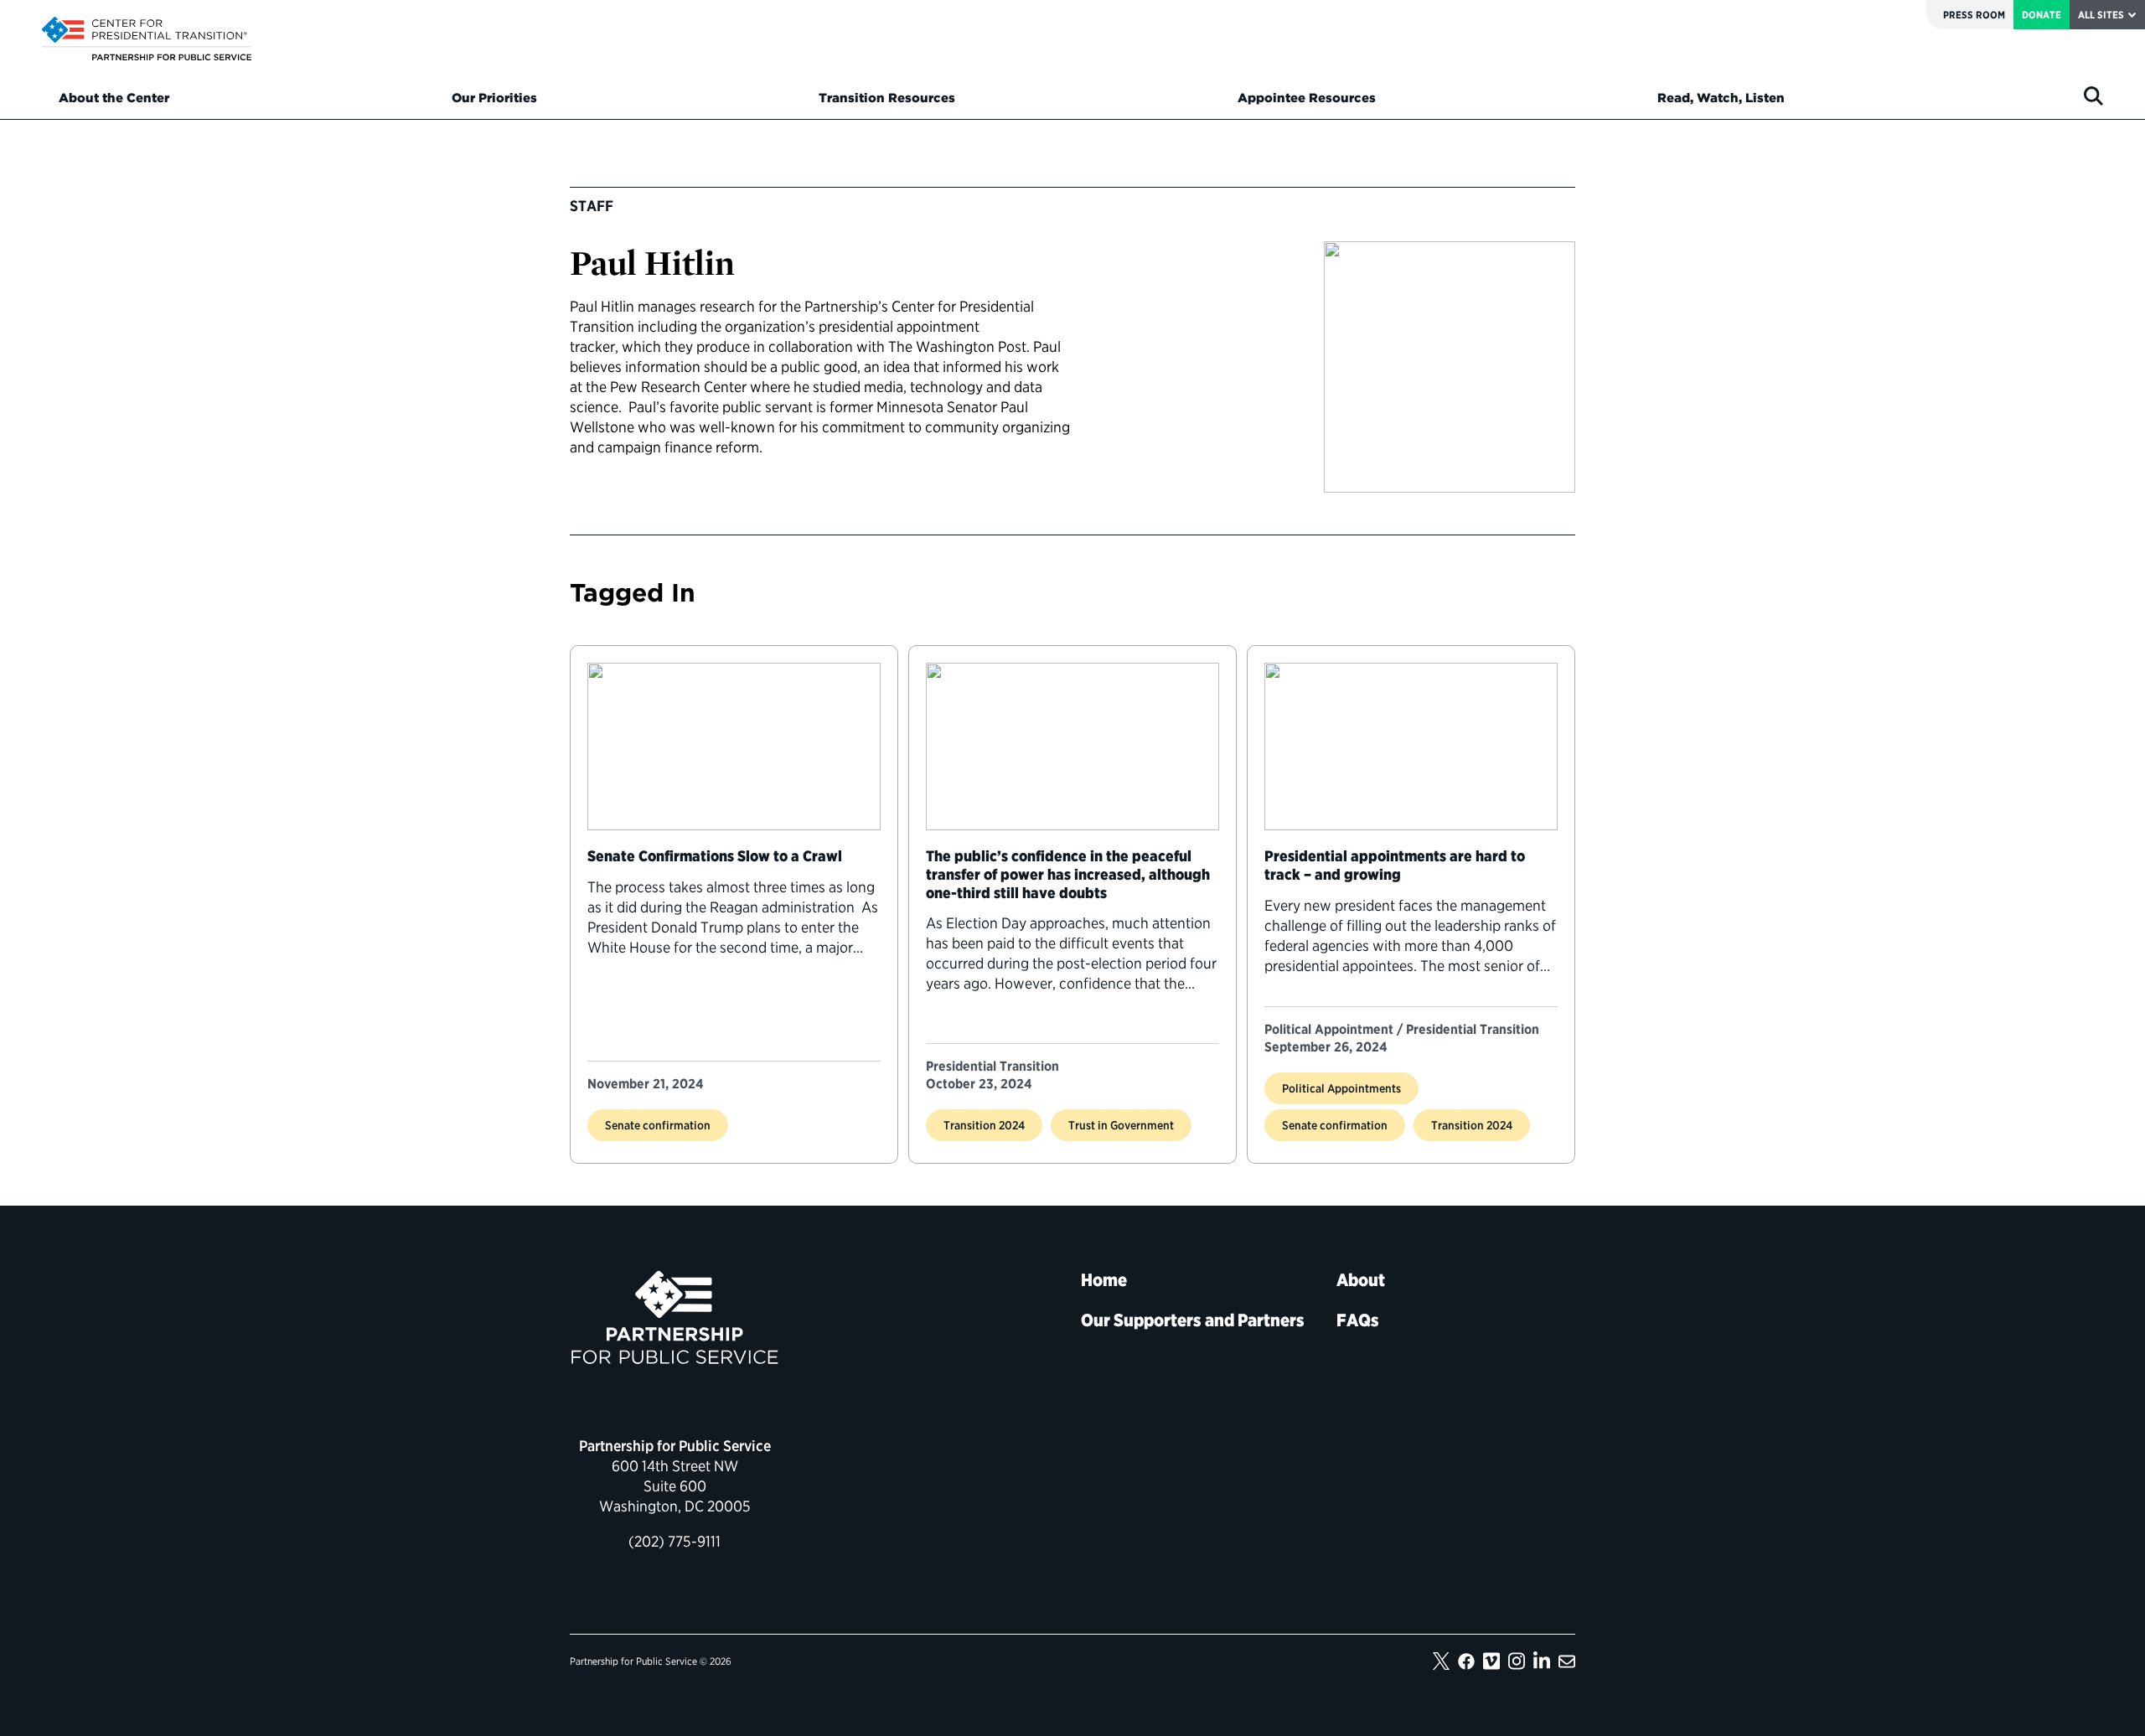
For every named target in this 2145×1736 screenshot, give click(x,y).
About (1361, 1280)
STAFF (592, 206)
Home (1104, 1280)
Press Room (1974, 15)
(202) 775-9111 (675, 1541)
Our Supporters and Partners (1193, 1320)
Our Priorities (494, 98)
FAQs (1358, 1320)
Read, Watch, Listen (1721, 98)
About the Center (114, 98)
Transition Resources (887, 98)
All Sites (2101, 15)
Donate (2042, 15)
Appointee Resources (1307, 98)
